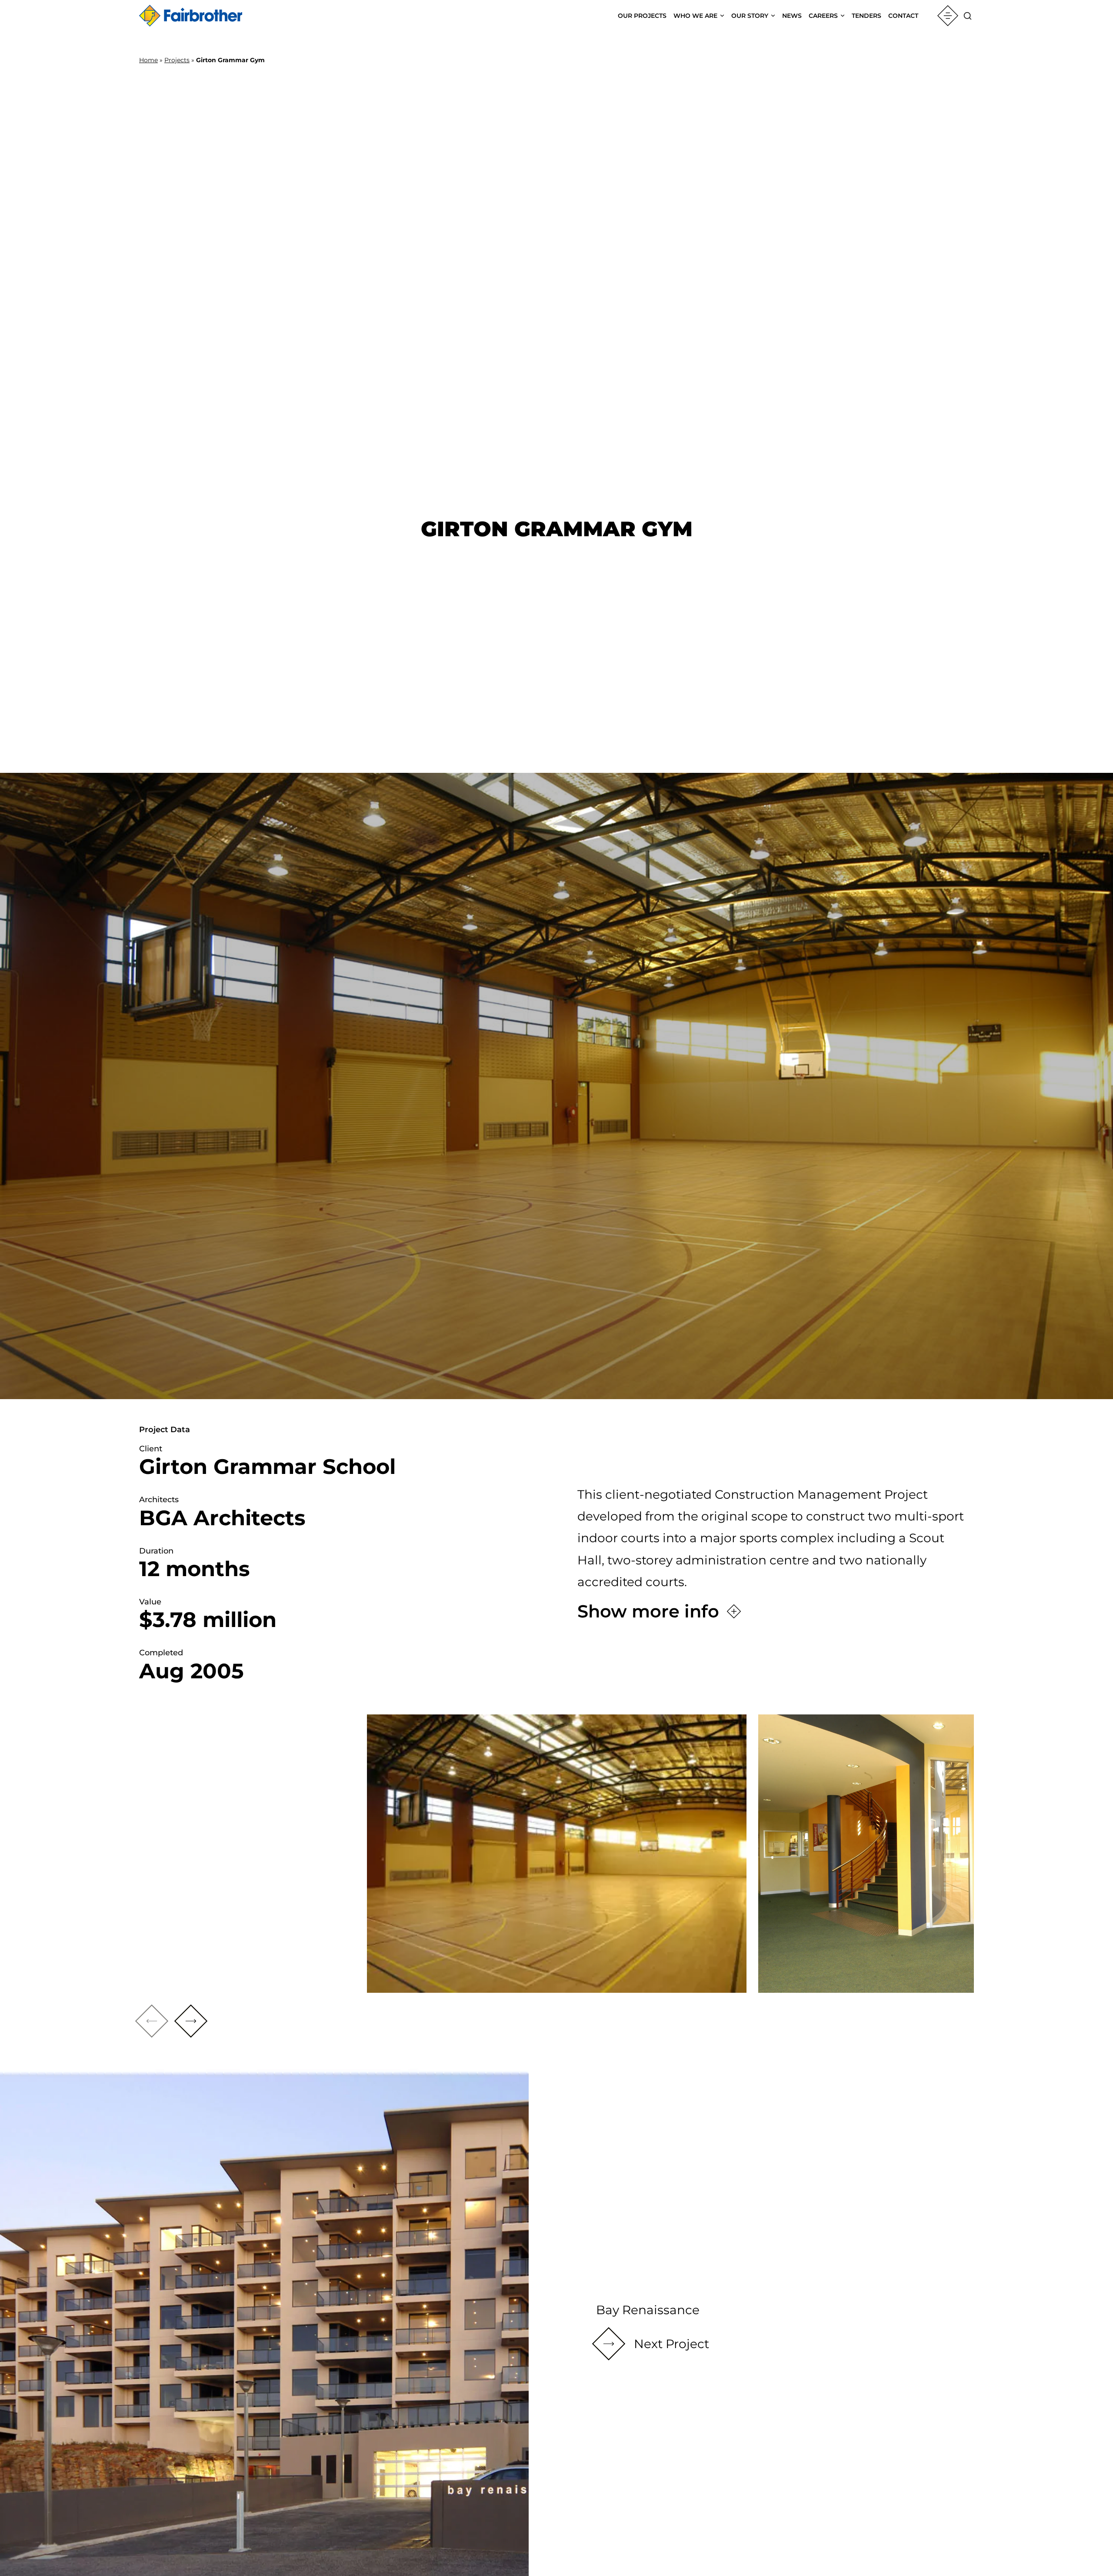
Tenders (866, 16)
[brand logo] (191, 16)
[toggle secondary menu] (948, 16)
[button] (191, 2021)
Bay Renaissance (648, 2310)
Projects (177, 60)
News (792, 16)
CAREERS (823, 16)
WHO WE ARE (695, 16)
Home (148, 60)
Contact (903, 16)
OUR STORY (750, 16)
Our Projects (642, 16)
